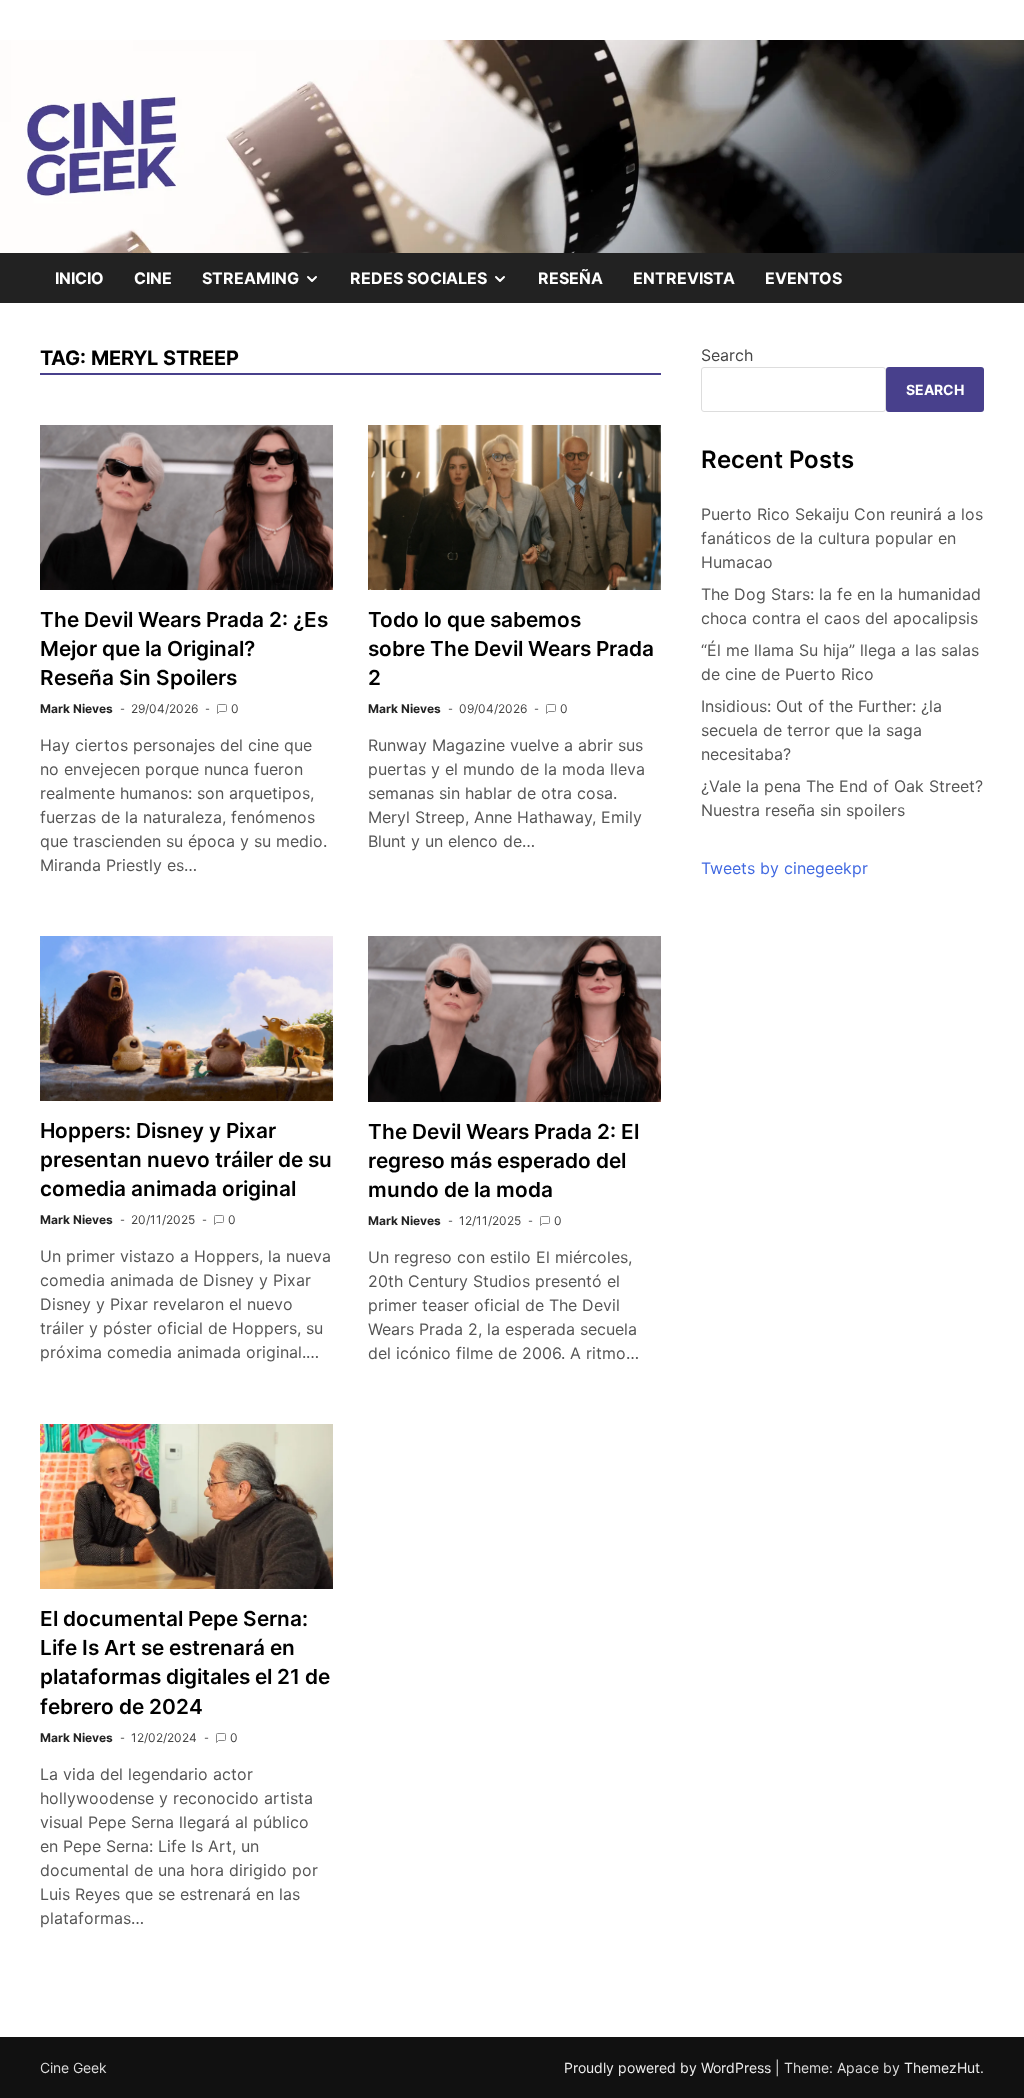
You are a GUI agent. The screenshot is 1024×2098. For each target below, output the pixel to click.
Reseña (570, 278)
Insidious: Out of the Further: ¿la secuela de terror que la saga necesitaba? (821, 730)
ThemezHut (942, 2067)
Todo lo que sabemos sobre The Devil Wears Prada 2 (511, 648)
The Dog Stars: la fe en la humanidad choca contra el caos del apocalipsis (841, 606)
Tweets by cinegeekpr (784, 868)
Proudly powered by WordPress (669, 2067)
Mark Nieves (76, 708)
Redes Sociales (436, 285)
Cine (153, 278)
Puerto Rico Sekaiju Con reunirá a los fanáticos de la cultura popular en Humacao (842, 538)
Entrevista (684, 278)
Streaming (268, 285)
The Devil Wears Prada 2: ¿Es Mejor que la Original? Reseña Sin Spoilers (184, 648)
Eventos (803, 278)
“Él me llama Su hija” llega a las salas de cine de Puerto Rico (840, 662)
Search (727, 355)
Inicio (79, 278)
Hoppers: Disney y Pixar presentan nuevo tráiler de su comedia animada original (186, 1159)
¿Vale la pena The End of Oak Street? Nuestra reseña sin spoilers (842, 798)
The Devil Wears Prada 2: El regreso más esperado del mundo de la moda (503, 1160)
